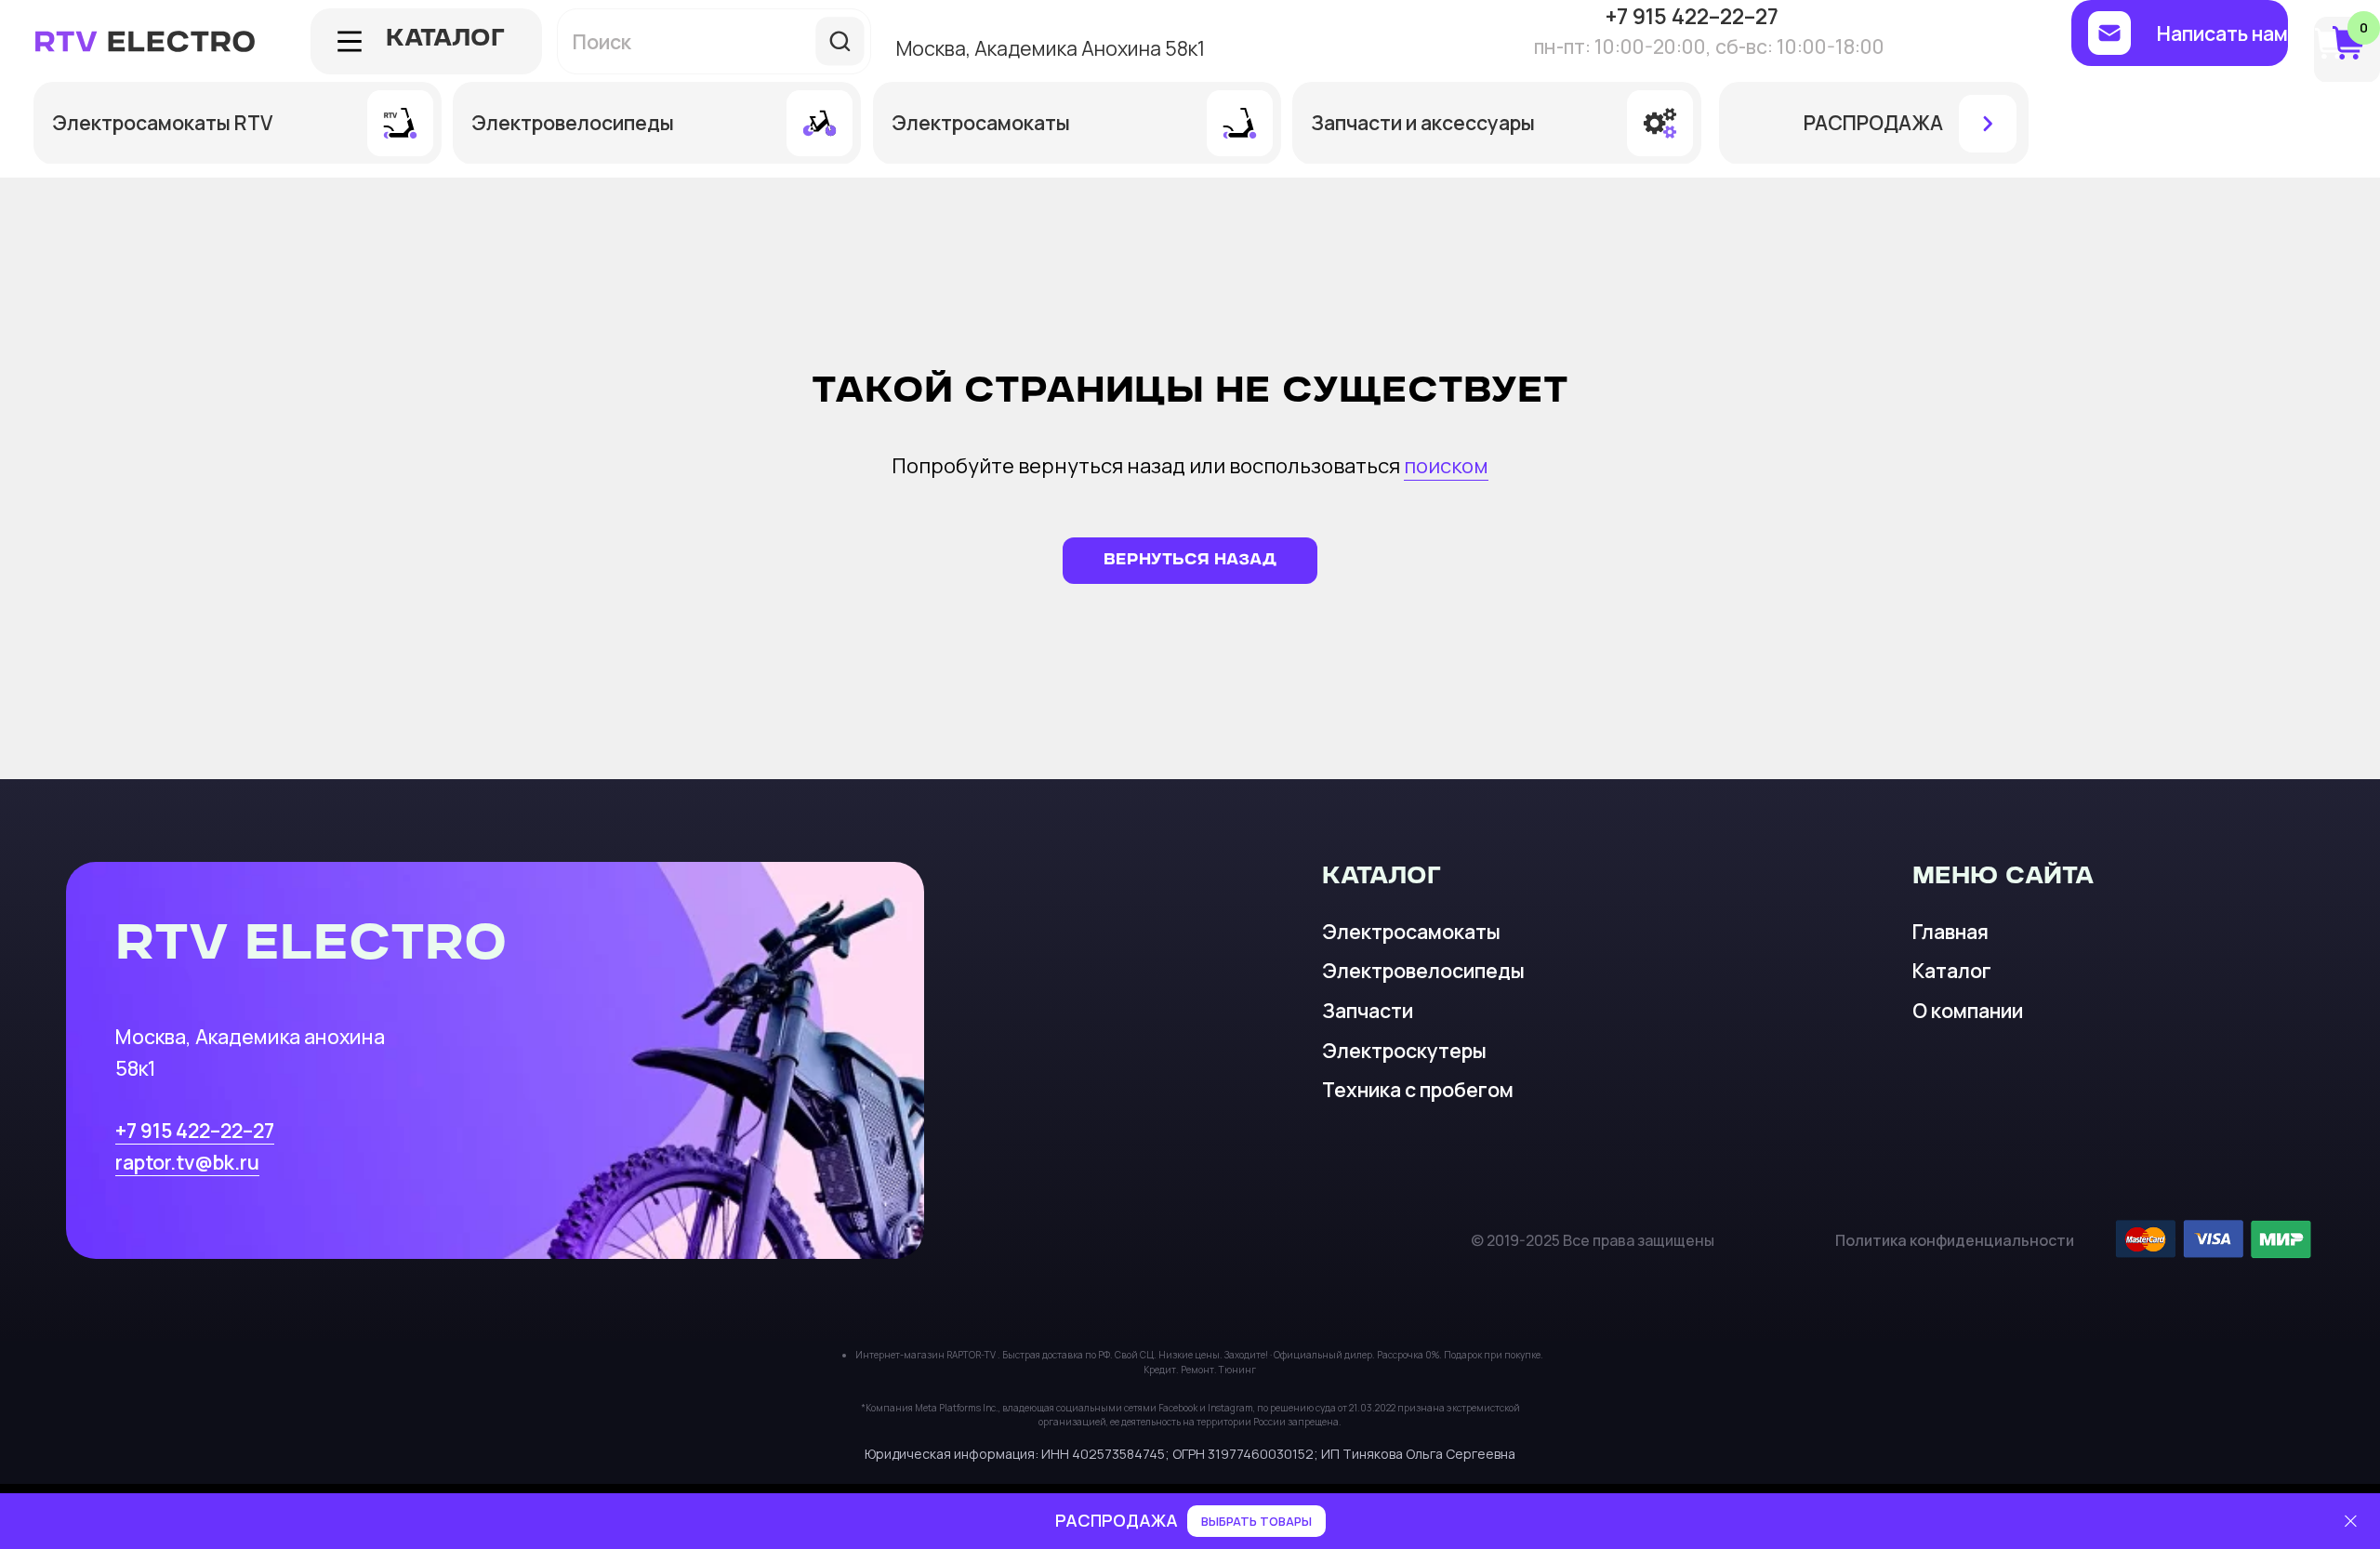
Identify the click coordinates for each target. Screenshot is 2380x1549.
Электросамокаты (1411, 931)
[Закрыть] (2351, 1522)
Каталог (1952, 970)
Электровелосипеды (1423, 970)
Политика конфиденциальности (1955, 1240)
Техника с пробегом (1418, 1089)
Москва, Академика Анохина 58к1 (1051, 48)
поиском (1446, 466)
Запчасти (1368, 1010)
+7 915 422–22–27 (195, 1130)
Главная (1950, 931)
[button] (2180, 33)
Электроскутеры (1404, 1050)
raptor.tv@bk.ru (187, 1162)
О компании (1968, 1010)
